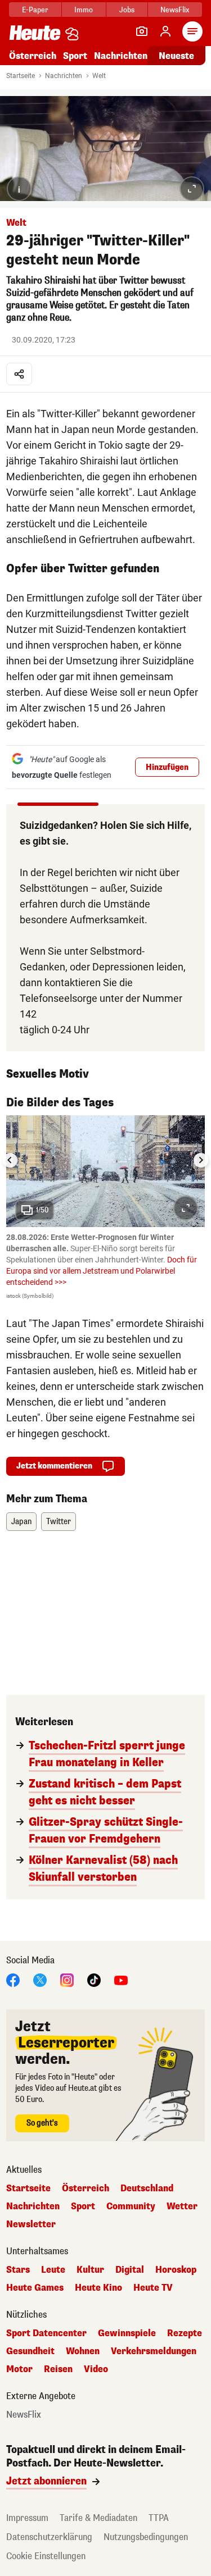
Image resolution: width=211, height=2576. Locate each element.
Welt (99, 76)
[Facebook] (13, 1979)
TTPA (159, 2518)
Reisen (58, 2369)
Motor (19, 2369)
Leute (53, 2270)
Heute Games (35, 2288)
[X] (40, 1979)
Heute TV (153, 2288)
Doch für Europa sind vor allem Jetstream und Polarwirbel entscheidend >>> (102, 1271)
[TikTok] (94, 1979)
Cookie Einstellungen (46, 2556)
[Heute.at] (35, 32)
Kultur (90, 2270)
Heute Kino (98, 2288)
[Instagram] (67, 1979)
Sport (75, 56)
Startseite (21, 76)
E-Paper (35, 10)
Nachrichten (64, 76)
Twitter (59, 1522)
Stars (18, 2270)
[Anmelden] (165, 31)
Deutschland (147, 2189)
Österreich (33, 56)
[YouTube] (121, 1979)
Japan (21, 1522)
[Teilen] (19, 374)
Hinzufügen (167, 767)
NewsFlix (175, 10)
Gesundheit (30, 2351)
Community (131, 2206)
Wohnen (83, 2351)
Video (96, 2369)
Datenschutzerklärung (49, 2537)
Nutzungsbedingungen (146, 2537)
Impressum (27, 2518)
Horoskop (176, 2270)
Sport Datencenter (46, 2333)
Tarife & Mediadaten (98, 2518)
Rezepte (185, 2333)
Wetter (182, 2206)
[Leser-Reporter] (142, 31)
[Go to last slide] (10, 1160)
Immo (84, 10)
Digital (130, 2270)
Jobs (127, 10)
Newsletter (31, 2224)
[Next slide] (201, 1160)
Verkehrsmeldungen (154, 2351)
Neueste (176, 56)
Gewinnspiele (127, 2333)
